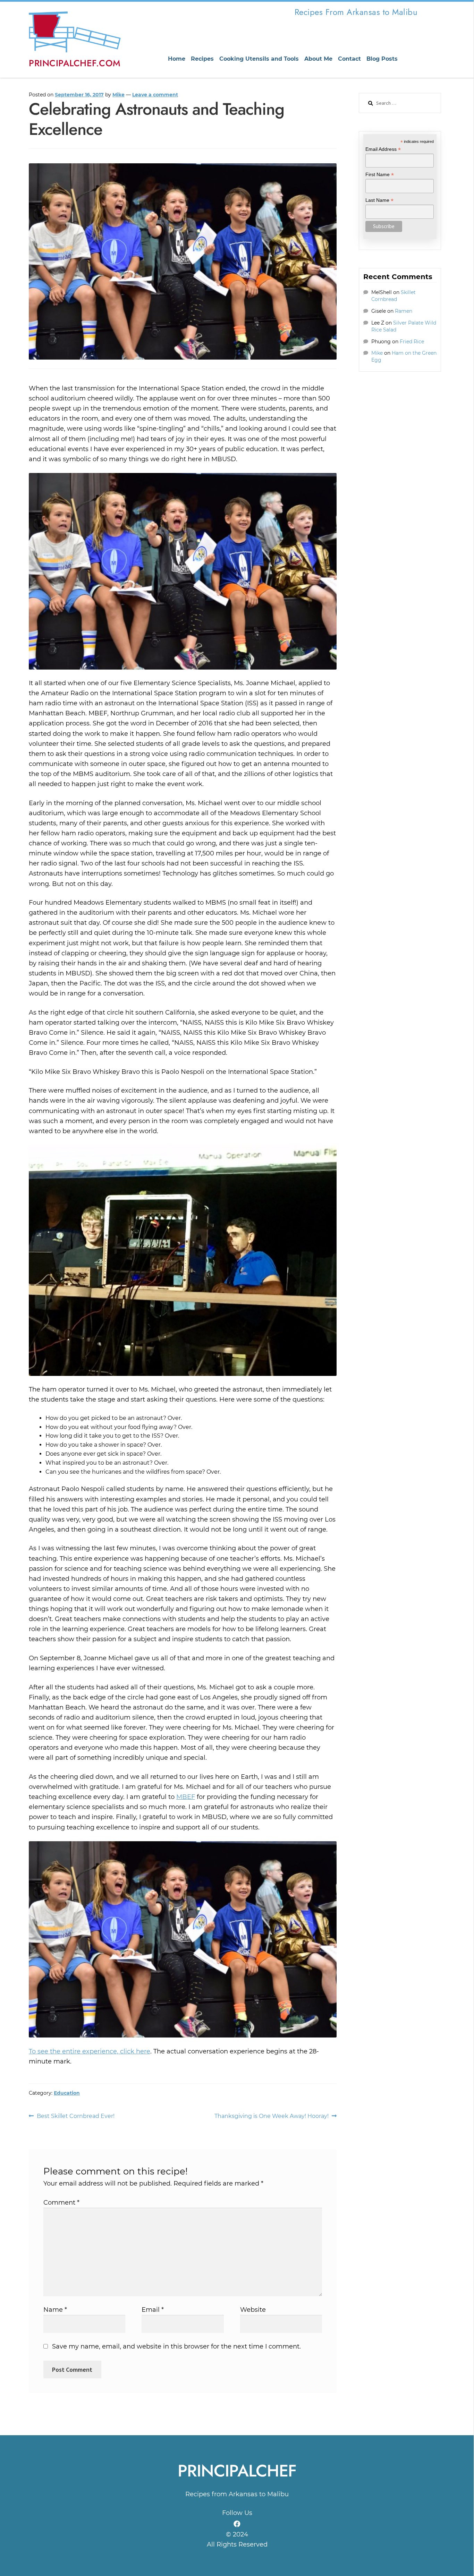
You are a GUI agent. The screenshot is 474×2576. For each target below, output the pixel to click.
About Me (318, 59)
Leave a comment (155, 95)
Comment (61, 2203)
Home (177, 59)
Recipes (202, 59)
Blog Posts (382, 59)
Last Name (379, 200)
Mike (118, 95)
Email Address (383, 149)
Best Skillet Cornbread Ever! (75, 2117)
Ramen (404, 311)
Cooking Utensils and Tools (259, 59)
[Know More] (237, 2524)
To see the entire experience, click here (90, 2051)
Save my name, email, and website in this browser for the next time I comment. (176, 2346)
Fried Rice (412, 342)
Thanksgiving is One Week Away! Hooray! (272, 2117)
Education (67, 2093)
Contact (349, 59)
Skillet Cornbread (393, 296)
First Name (380, 175)
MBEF (186, 1797)
